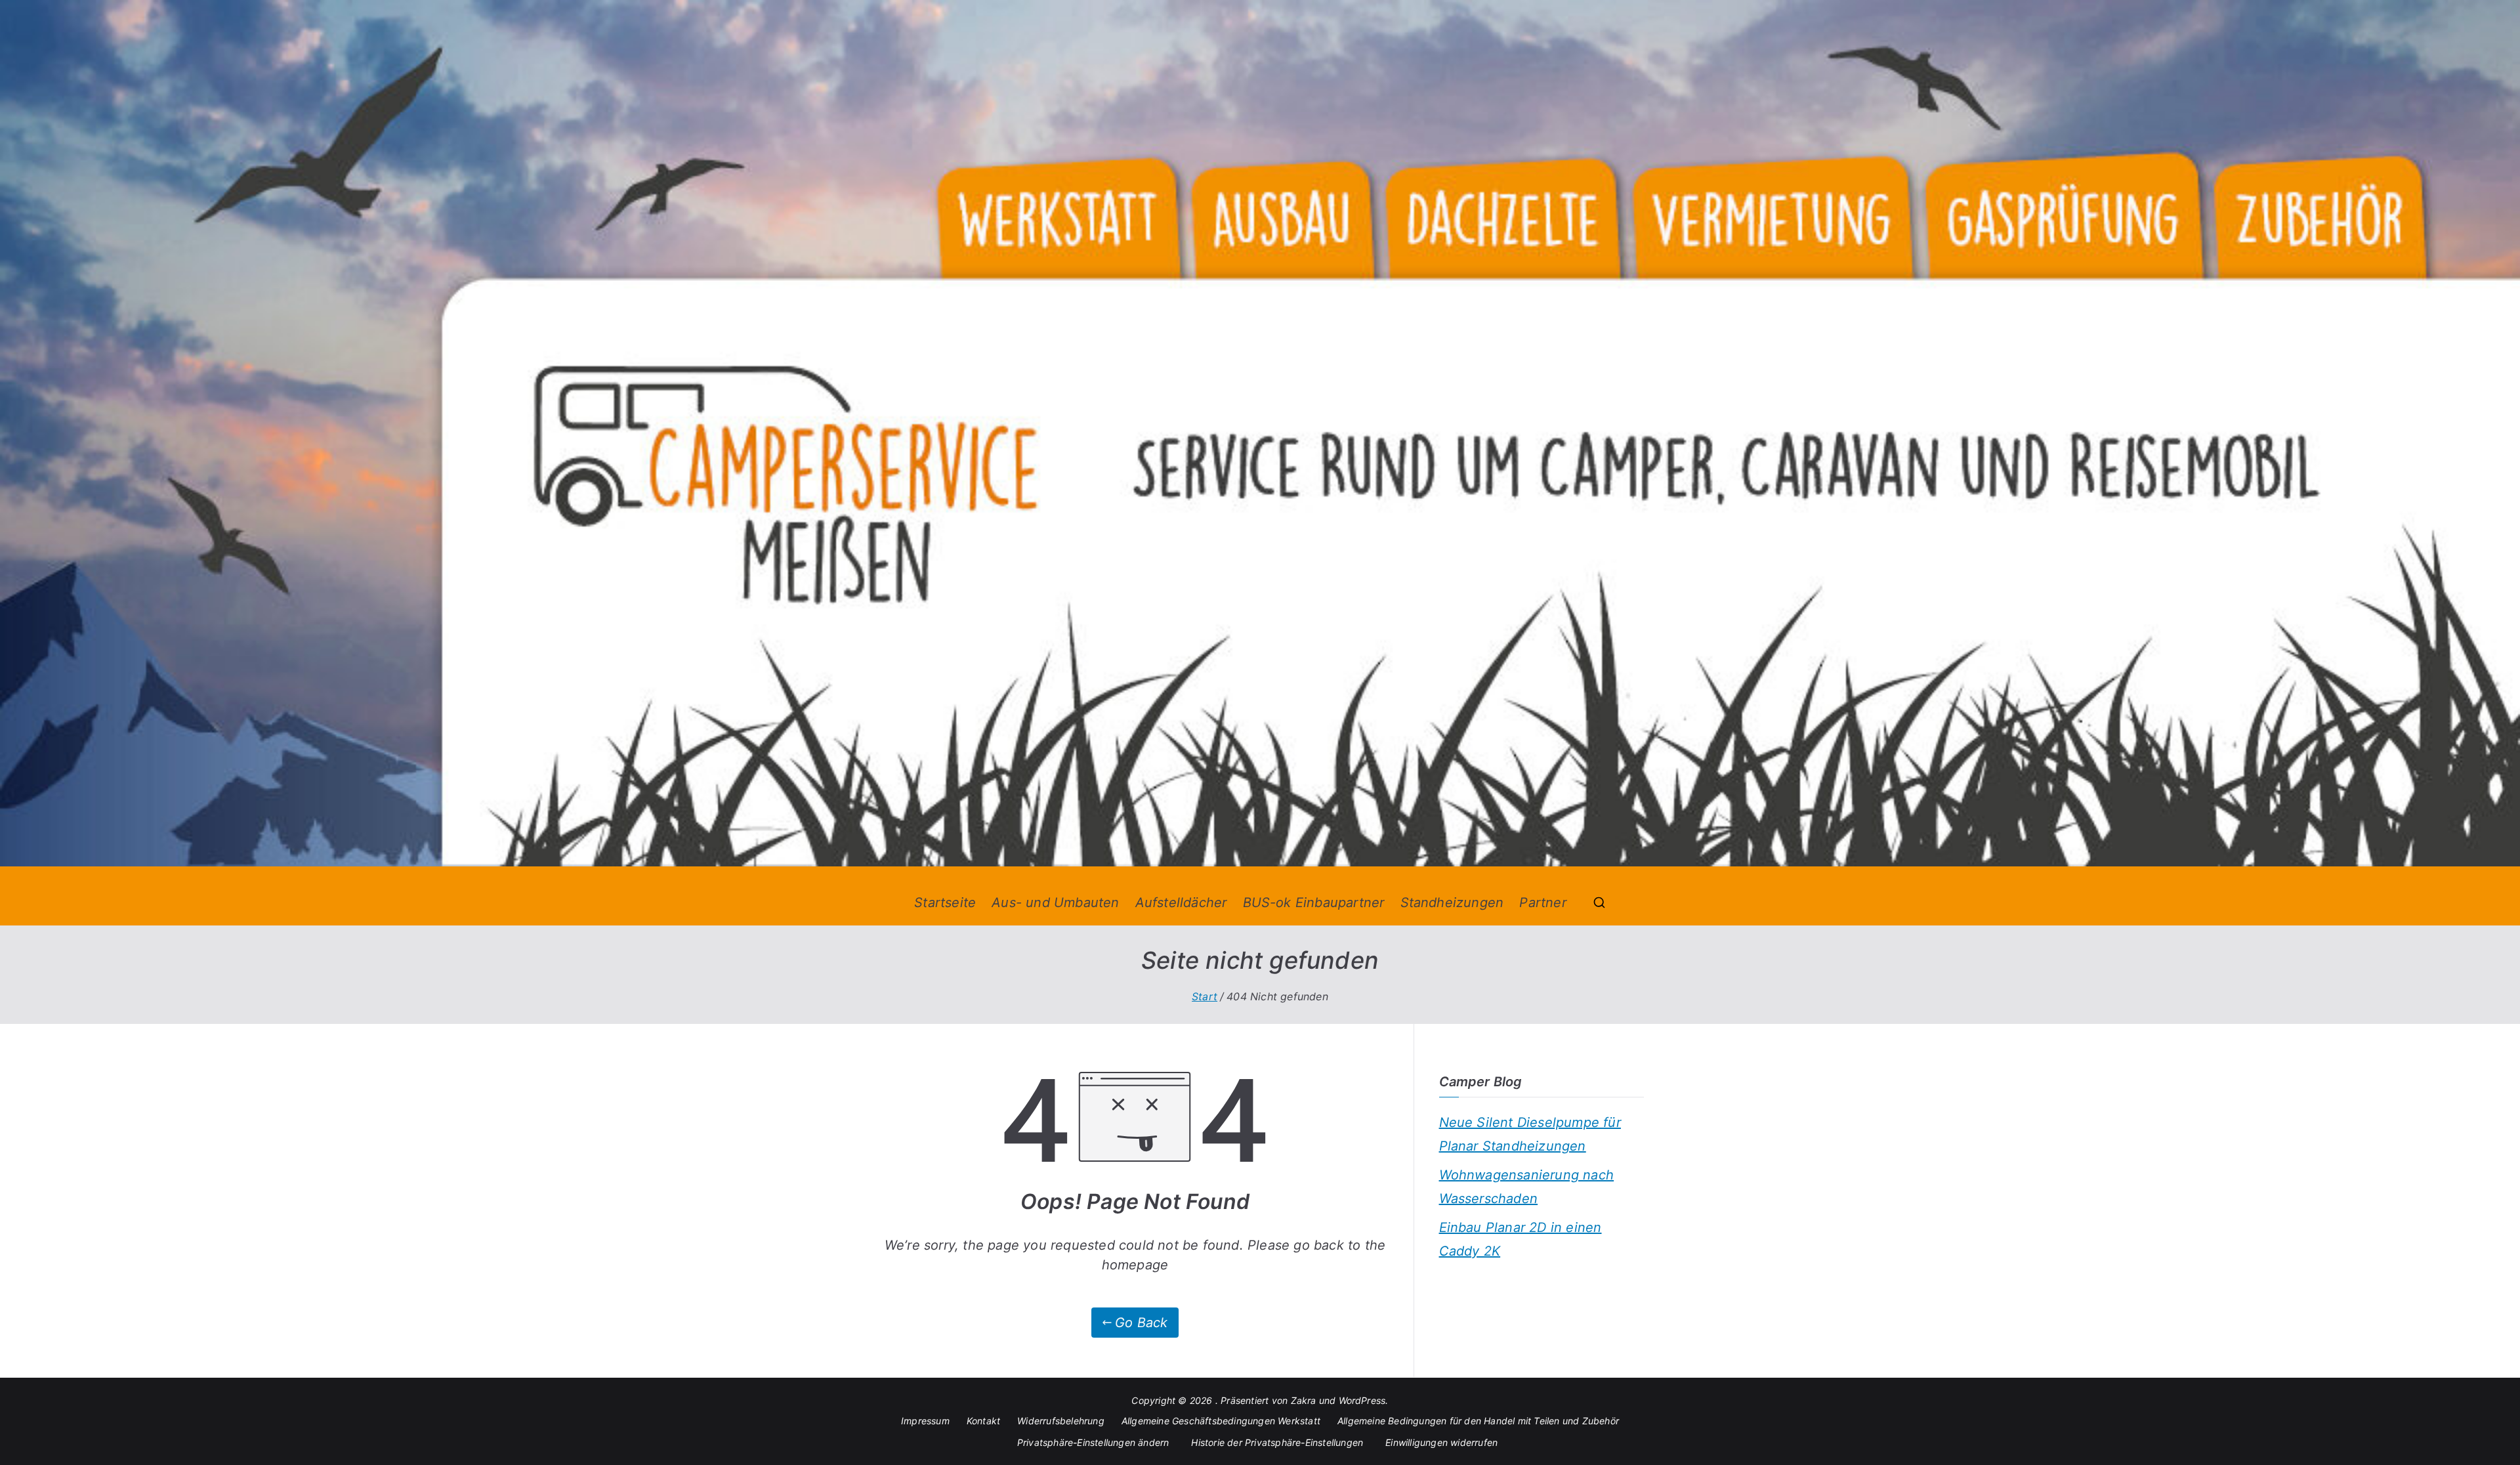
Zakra (1304, 1400)
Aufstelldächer (1181, 902)
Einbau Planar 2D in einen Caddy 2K (1521, 1239)
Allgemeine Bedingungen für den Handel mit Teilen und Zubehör (1478, 1421)
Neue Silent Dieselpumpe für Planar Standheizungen (1530, 1134)
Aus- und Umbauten (1055, 902)
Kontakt (983, 1421)
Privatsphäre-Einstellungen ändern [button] (1093, 1442)
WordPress (1362, 1400)
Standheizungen (1452, 902)
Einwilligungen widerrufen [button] (1441, 1442)
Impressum (925, 1421)
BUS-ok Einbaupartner (1314, 902)
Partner (1543, 902)
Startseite (945, 902)
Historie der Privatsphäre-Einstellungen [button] (1277, 1442)
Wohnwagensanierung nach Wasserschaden (1527, 1187)
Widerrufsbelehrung (1061, 1421)
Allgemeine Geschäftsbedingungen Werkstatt (1221, 1421)
